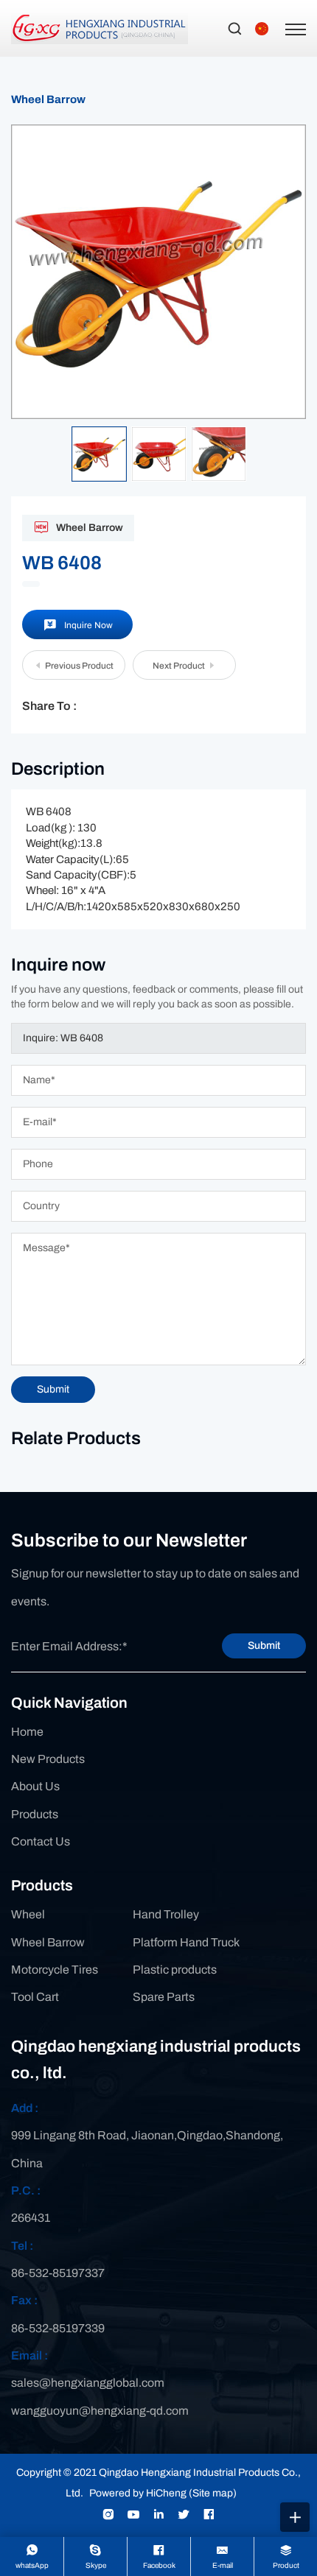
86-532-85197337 (58, 2273)
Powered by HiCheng (138, 2493)
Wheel (28, 1914)
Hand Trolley (166, 1914)
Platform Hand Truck (186, 1942)
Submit (264, 1646)
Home (27, 1732)
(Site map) (213, 2493)
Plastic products (175, 1970)
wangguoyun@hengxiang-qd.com (100, 2411)
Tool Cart (35, 1997)
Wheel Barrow (48, 99)
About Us (35, 1786)
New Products (48, 1759)
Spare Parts (164, 1997)
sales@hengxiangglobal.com (88, 2383)
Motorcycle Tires (55, 1970)
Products (35, 1814)
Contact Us (41, 1841)
